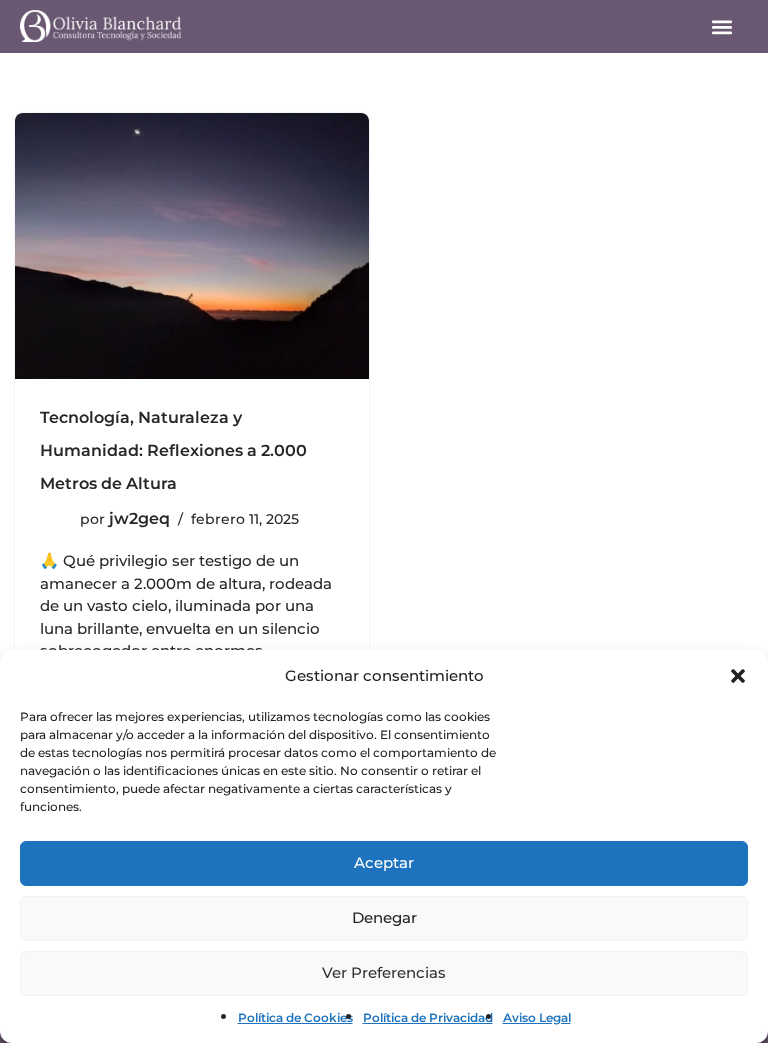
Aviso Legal (537, 1017)
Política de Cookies (295, 1017)
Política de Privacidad (428, 1017)
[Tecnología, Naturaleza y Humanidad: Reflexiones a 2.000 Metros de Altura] (192, 246)
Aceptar (384, 862)
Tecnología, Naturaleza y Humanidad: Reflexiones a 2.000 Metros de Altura (173, 450)
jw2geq (139, 518)
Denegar (384, 917)
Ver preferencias (384, 972)
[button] (738, 676)
